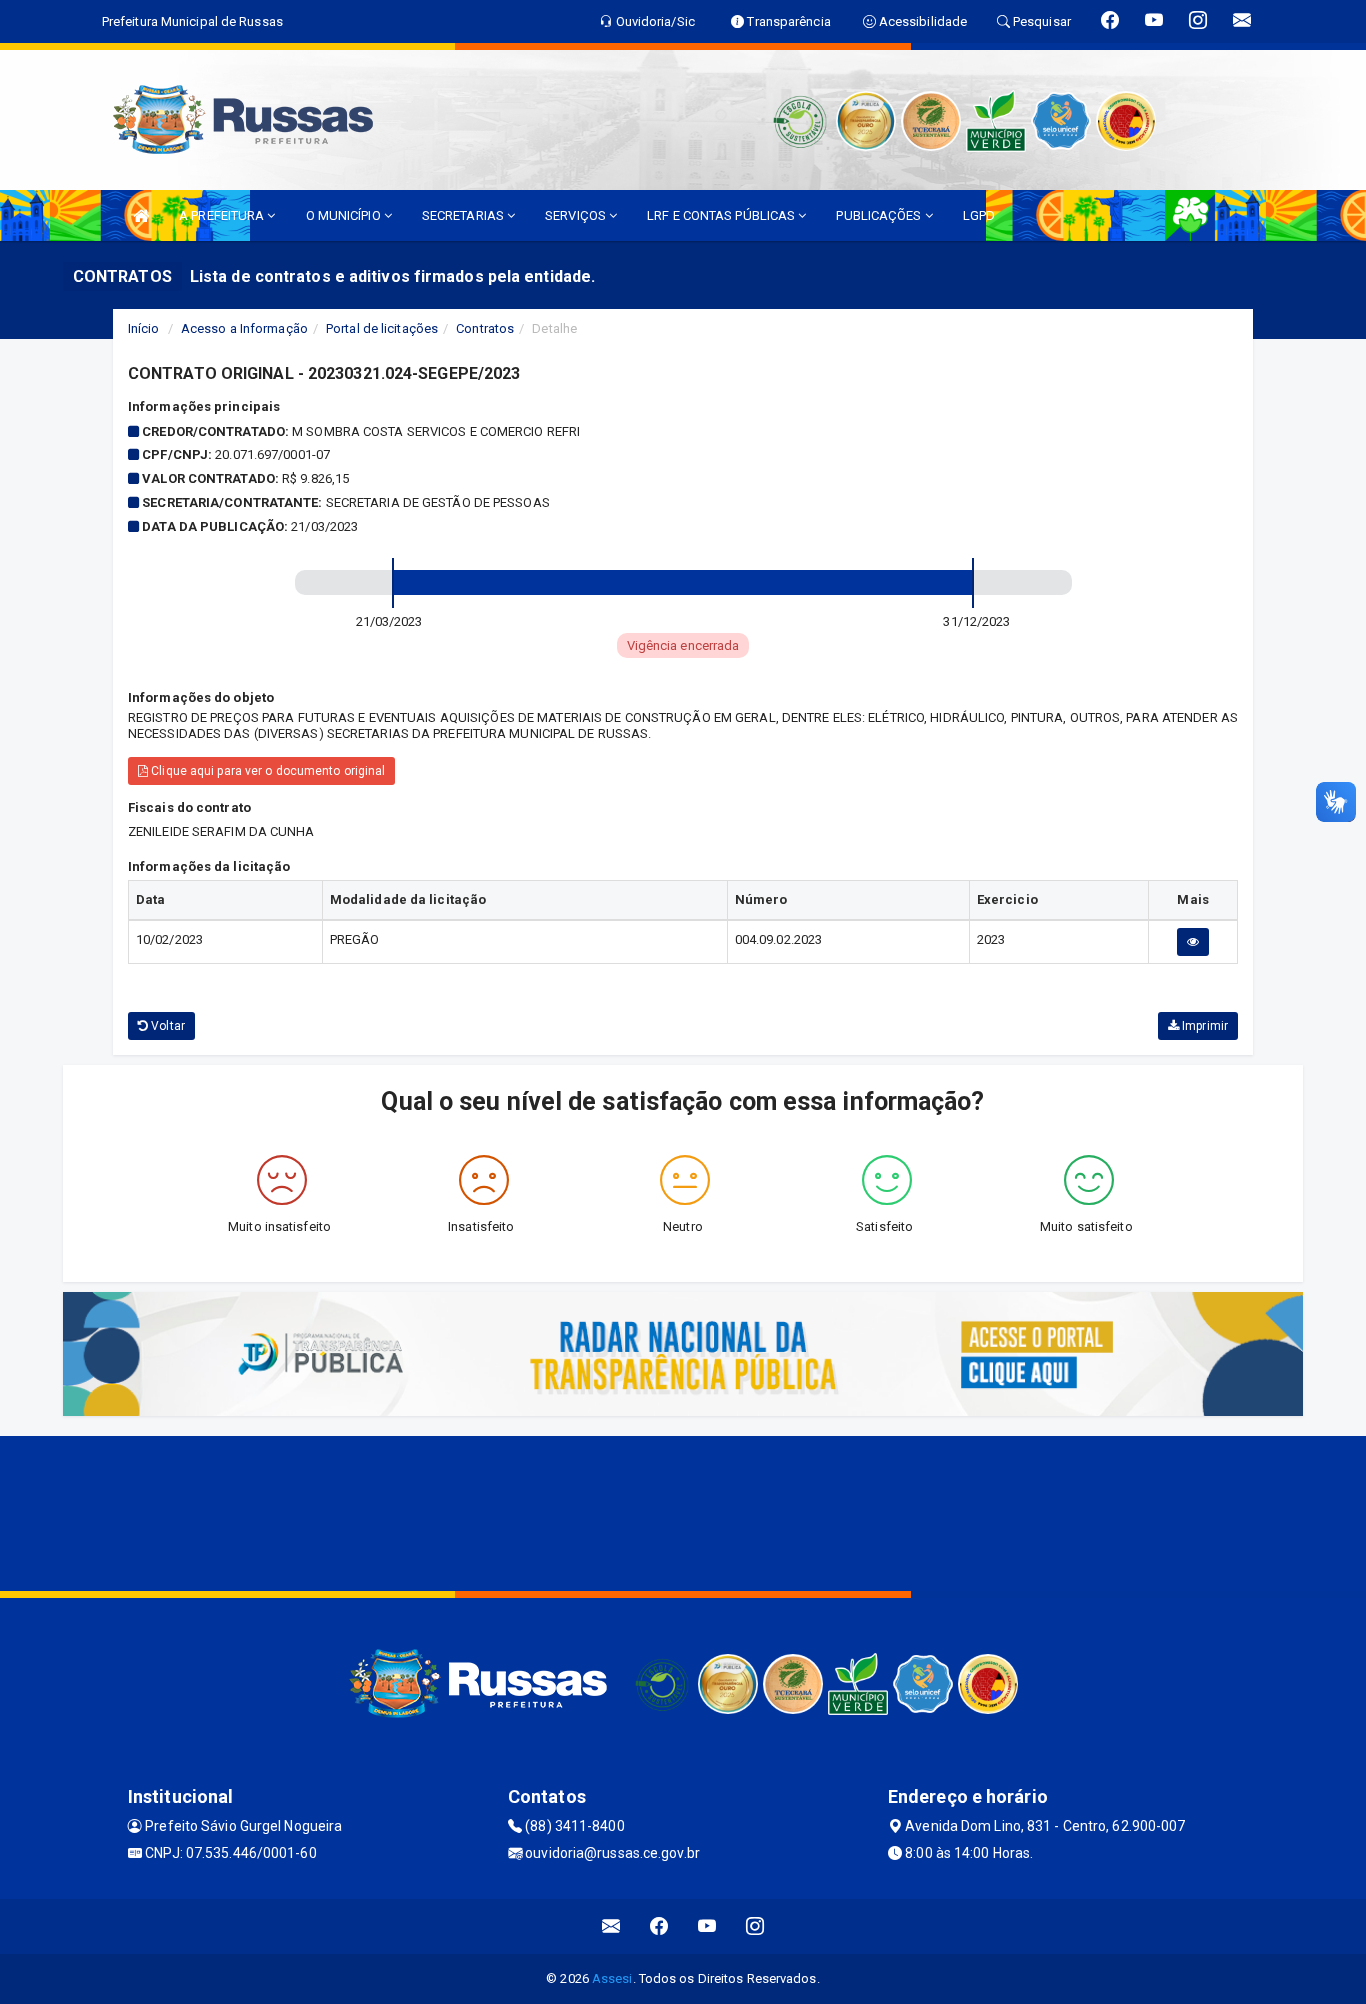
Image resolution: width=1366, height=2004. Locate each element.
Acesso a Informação (244, 328)
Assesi (612, 1978)
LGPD (979, 215)
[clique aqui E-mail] (611, 1926)
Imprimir (1203, 1026)
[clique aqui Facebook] (659, 1926)
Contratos (485, 328)
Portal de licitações (382, 328)
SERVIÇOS (577, 215)
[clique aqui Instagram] (755, 1926)
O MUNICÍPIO (345, 215)
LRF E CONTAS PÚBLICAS (722, 215)
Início (144, 328)
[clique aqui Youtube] (707, 1926)
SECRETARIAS (464, 215)
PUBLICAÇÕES (880, 215)
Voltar (166, 1026)
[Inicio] (141, 215)
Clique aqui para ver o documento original (266, 771)
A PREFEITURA (223, 215)
